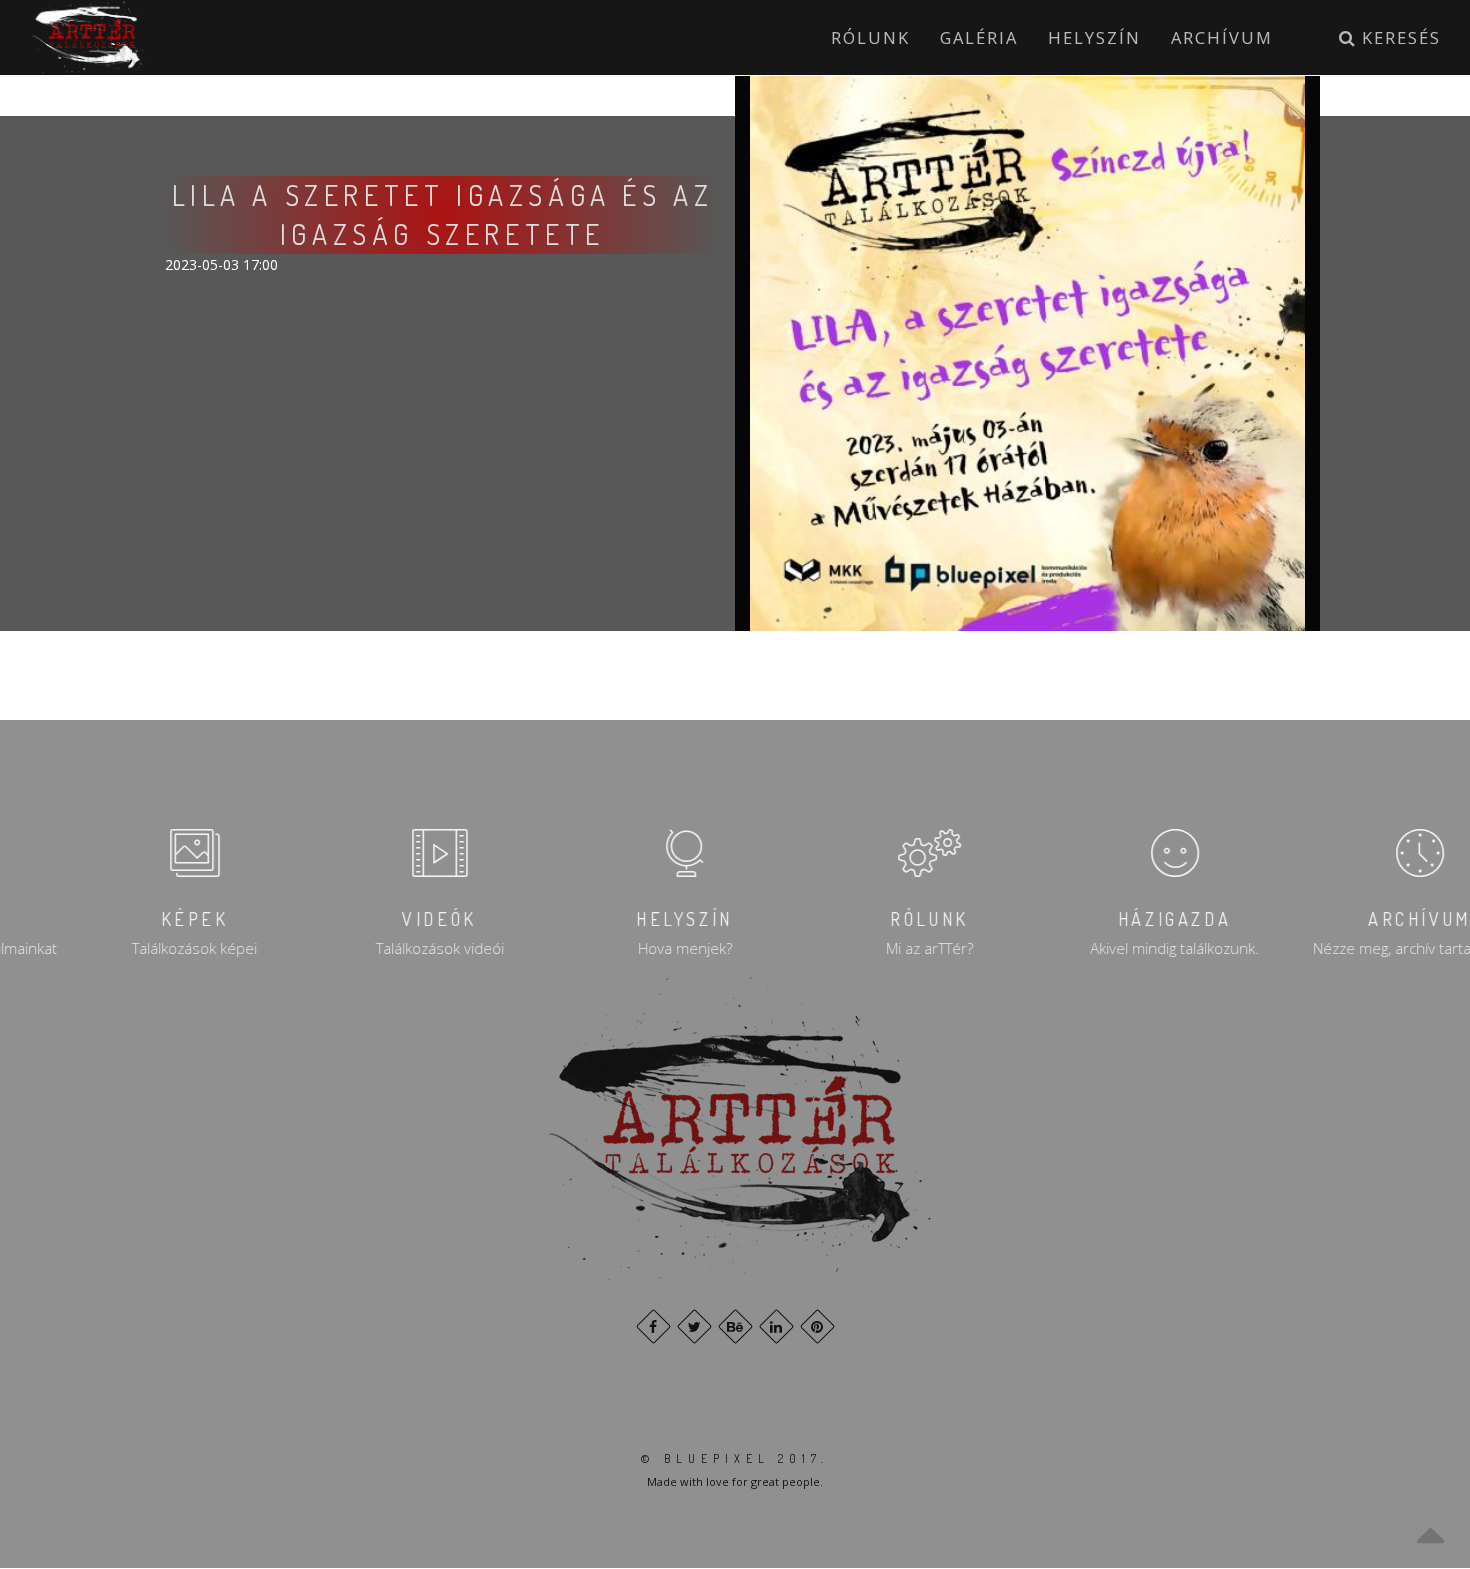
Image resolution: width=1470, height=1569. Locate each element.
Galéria (979, 37)
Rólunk (870, 37)
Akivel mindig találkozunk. (1102, 948)
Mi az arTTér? (857, 948)
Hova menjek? (613, 948)
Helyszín (1094, 37)
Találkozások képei (122, 948)
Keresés (1398, 37)
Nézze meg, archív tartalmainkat (1348, 948)
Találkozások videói (368, 948)
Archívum (1222, 37)
